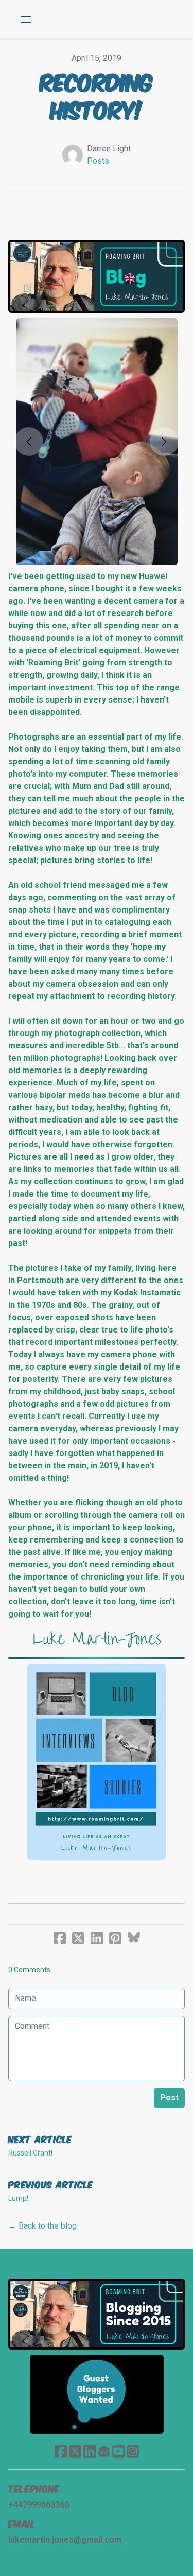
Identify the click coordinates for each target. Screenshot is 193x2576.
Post (169, 2098)
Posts (98, 161)
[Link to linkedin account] (90, 2451)
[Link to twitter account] (75, 2451)
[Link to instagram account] (133, 2451)
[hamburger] (26, 20)
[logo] (110, 20)
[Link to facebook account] (61, 2451)
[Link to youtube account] (118, 2451)
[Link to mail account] (104, 2451)
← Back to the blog (42, 2226)
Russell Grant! (30, 2153)
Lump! (18, 2198)
